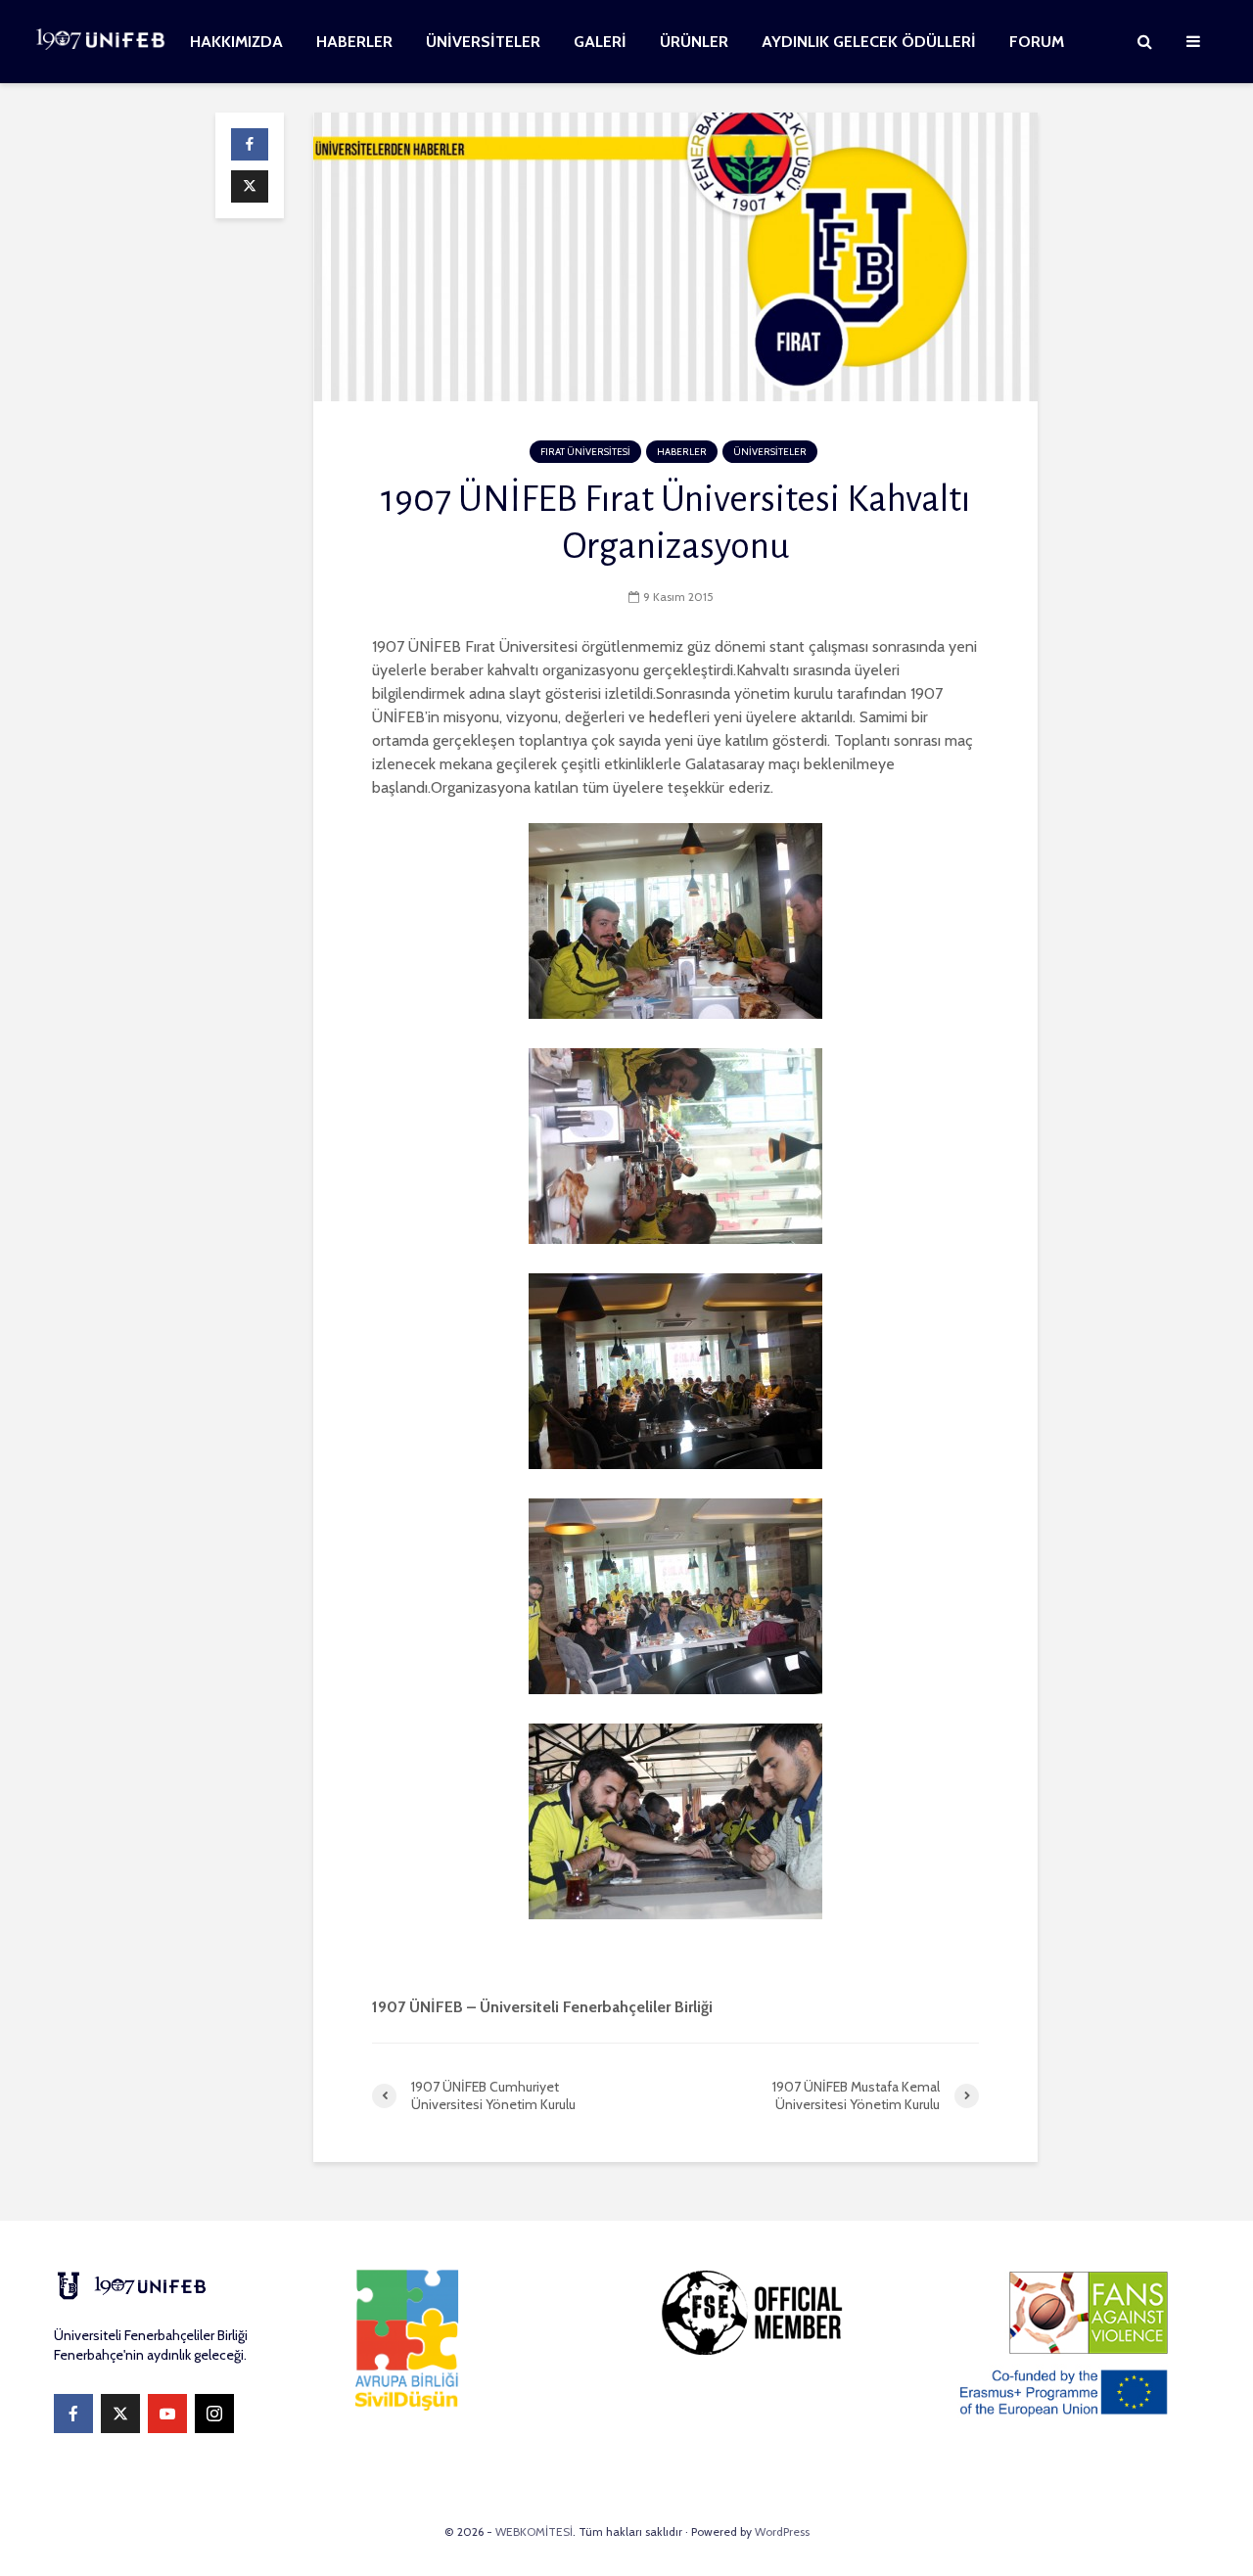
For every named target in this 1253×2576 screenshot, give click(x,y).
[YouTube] (167, 2414)
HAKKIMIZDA (236, 42)
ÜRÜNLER (694, 42)
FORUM (1037, 42)
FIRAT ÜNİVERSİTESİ (585, 452)
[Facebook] (73, 2414)
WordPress (782, 2531)
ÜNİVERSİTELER (483, 42)
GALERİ (600, 42)
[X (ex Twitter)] (120, 2414)
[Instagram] (214, 2414)
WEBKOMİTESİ (534, 2531)
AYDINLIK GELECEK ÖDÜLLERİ (869, 42)
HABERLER (354, 42)
